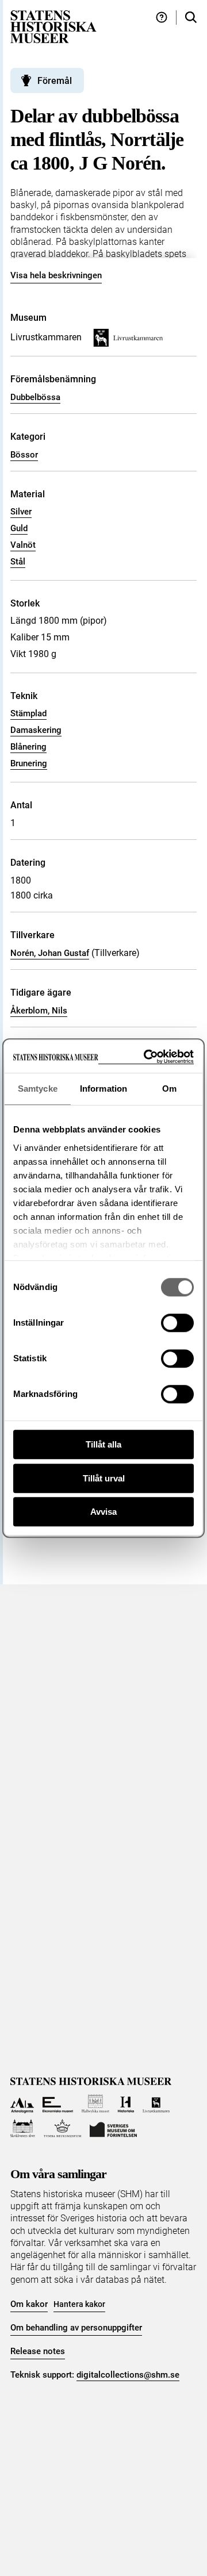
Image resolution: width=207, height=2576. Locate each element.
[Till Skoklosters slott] (23, 2128)
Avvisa (103, 1512)
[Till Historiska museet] (126, 2104)
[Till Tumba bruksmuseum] (63, 2128)
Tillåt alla (103, 1444)
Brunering (29, 763)
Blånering (28, 747)
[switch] (177, 1323)
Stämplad (28, 713)
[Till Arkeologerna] (22, 2104)
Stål (18, 562)
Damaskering (36, 730)
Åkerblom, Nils (39, 1011)
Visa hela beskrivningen (56, 275)
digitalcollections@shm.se (128, 2375)
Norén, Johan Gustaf (50, 953)
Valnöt (23, 545)
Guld (19, 528)
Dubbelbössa (35, 397)
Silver (21, 512)
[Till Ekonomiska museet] (58, 2104)
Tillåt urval (104, 1478)
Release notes (38, 2351)
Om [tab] (169, 1089)
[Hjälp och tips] (162, 18)
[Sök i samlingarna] (191, 18)
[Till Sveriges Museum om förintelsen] (113, 2128)
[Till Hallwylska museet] (96, 2104)
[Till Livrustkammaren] (156, 2104)
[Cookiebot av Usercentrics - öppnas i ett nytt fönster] (146, 1057)
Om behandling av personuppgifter (76, 2328)
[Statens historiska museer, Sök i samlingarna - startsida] (53, 26)
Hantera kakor (79, 2304)
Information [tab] (103, 1089)
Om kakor (29, 2304)
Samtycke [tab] (38, 1089)
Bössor (24, 455)
